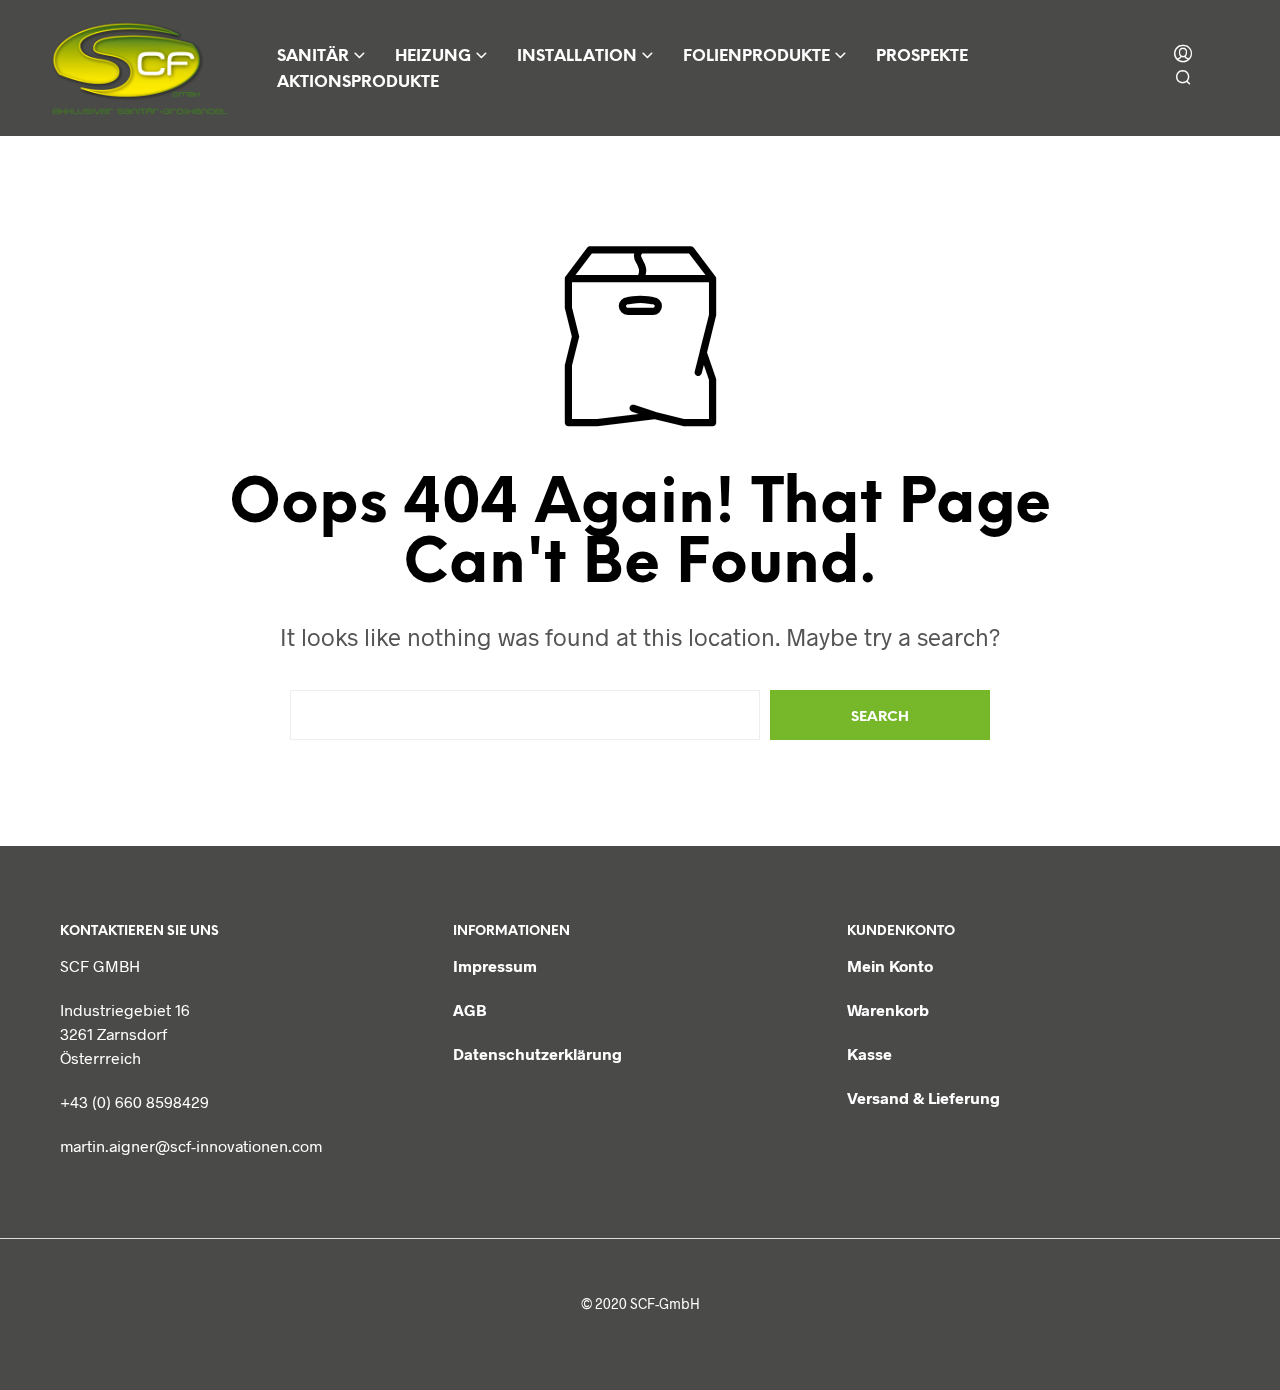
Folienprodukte (756, 56)
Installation (577, 56)
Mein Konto (890, 965)
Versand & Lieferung (923, 1097)
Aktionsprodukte (358, 82)
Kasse (869, 1053)
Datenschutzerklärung (537, 1053)
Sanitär (313, 56)
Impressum (495, 965)
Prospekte (922, 56)
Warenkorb (888, 1009)
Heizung (433, 56)
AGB (470, 1009)
